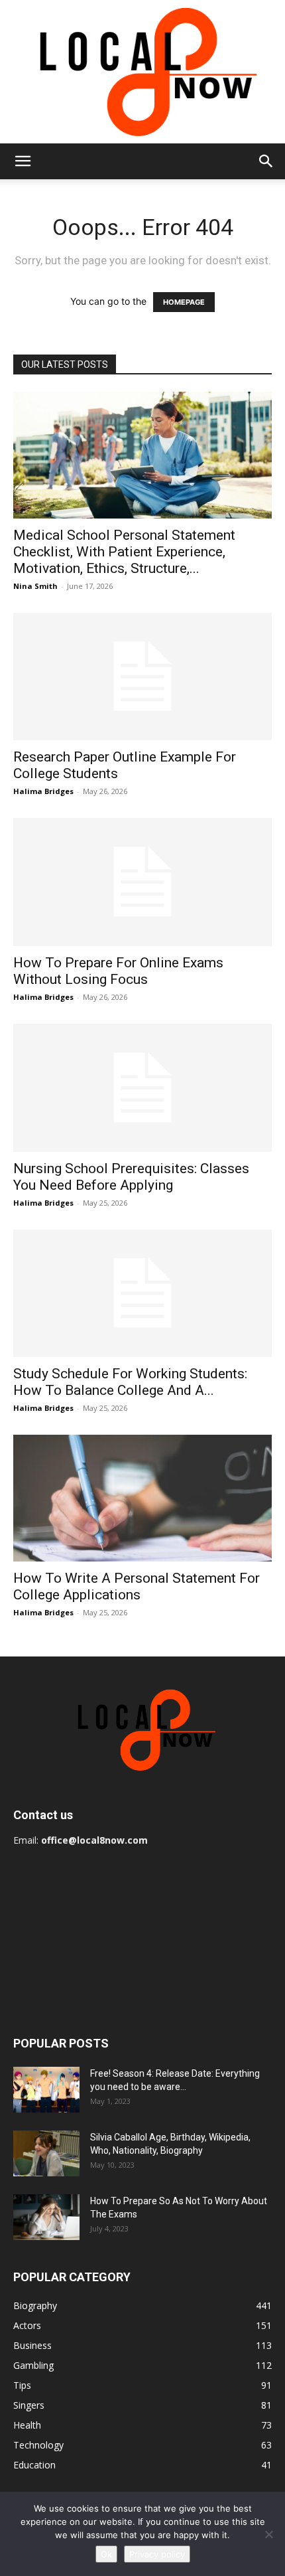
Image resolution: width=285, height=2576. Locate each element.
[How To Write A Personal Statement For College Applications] (142, 1498)
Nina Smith (35, 586)
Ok (106, 2554)
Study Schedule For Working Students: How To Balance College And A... (130, 1382)
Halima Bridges (43, 791)
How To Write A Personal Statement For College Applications (137, 1586)
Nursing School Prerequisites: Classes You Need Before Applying (131, 1177)
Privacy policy (157, 2554)
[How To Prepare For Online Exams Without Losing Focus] (142, 882)
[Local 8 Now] (142, 72)
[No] (268, 2534)
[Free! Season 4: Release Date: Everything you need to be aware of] (46, 2090)
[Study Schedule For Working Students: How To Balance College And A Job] (142, 1294)
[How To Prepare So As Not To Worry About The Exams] (46, 2217)
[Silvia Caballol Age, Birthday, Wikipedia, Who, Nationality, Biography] (46, 2153)
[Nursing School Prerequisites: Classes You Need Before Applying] (142, 1088)
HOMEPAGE (184, 302)
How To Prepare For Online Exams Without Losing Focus (118, 971)
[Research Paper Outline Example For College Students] (142, 677)
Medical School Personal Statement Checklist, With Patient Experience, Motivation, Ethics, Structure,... (124, 552)
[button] (23, 161)
